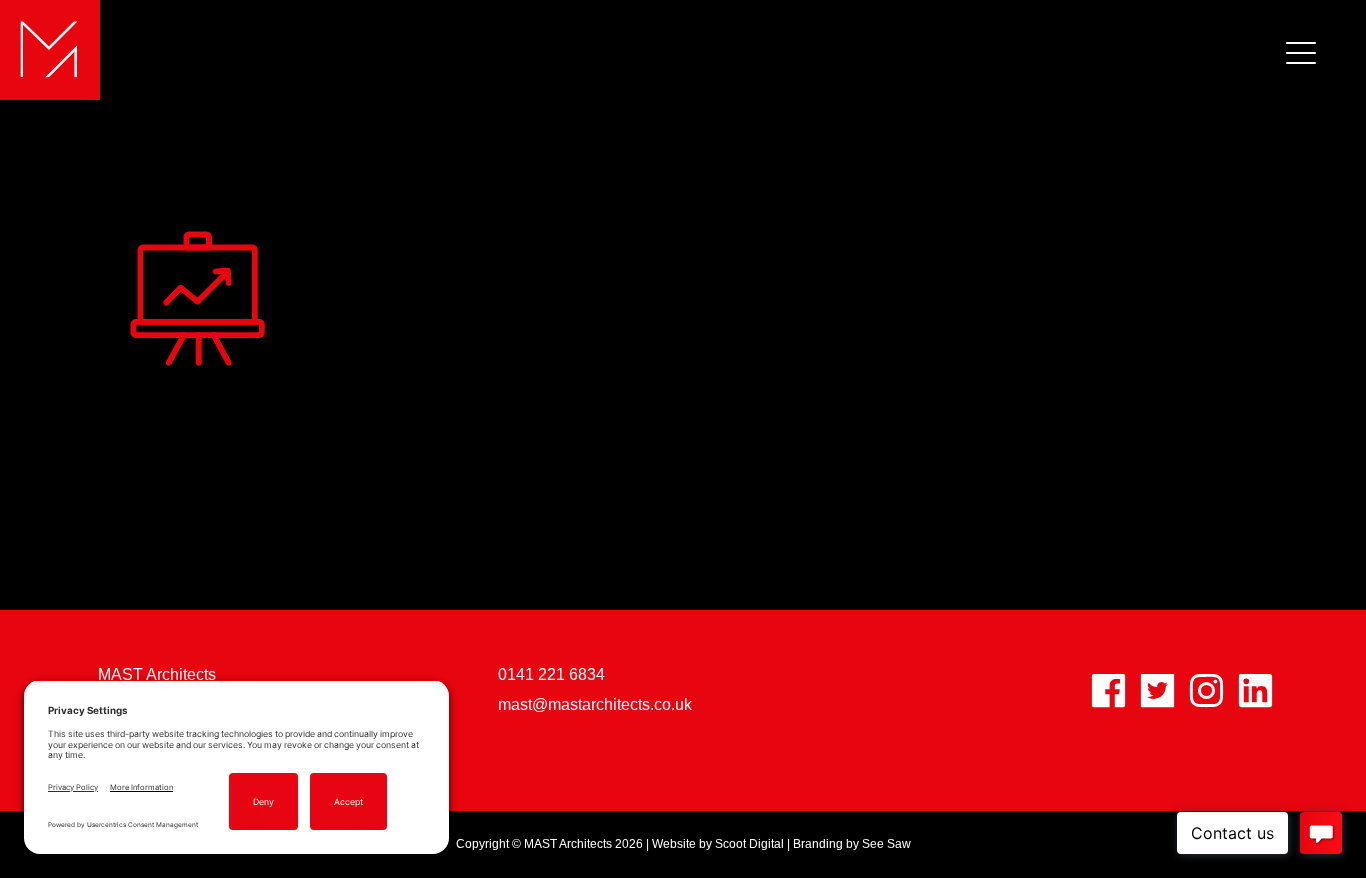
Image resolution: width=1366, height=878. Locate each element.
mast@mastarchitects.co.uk (595, 704)
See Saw (886, 844)
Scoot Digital (749, 844)
